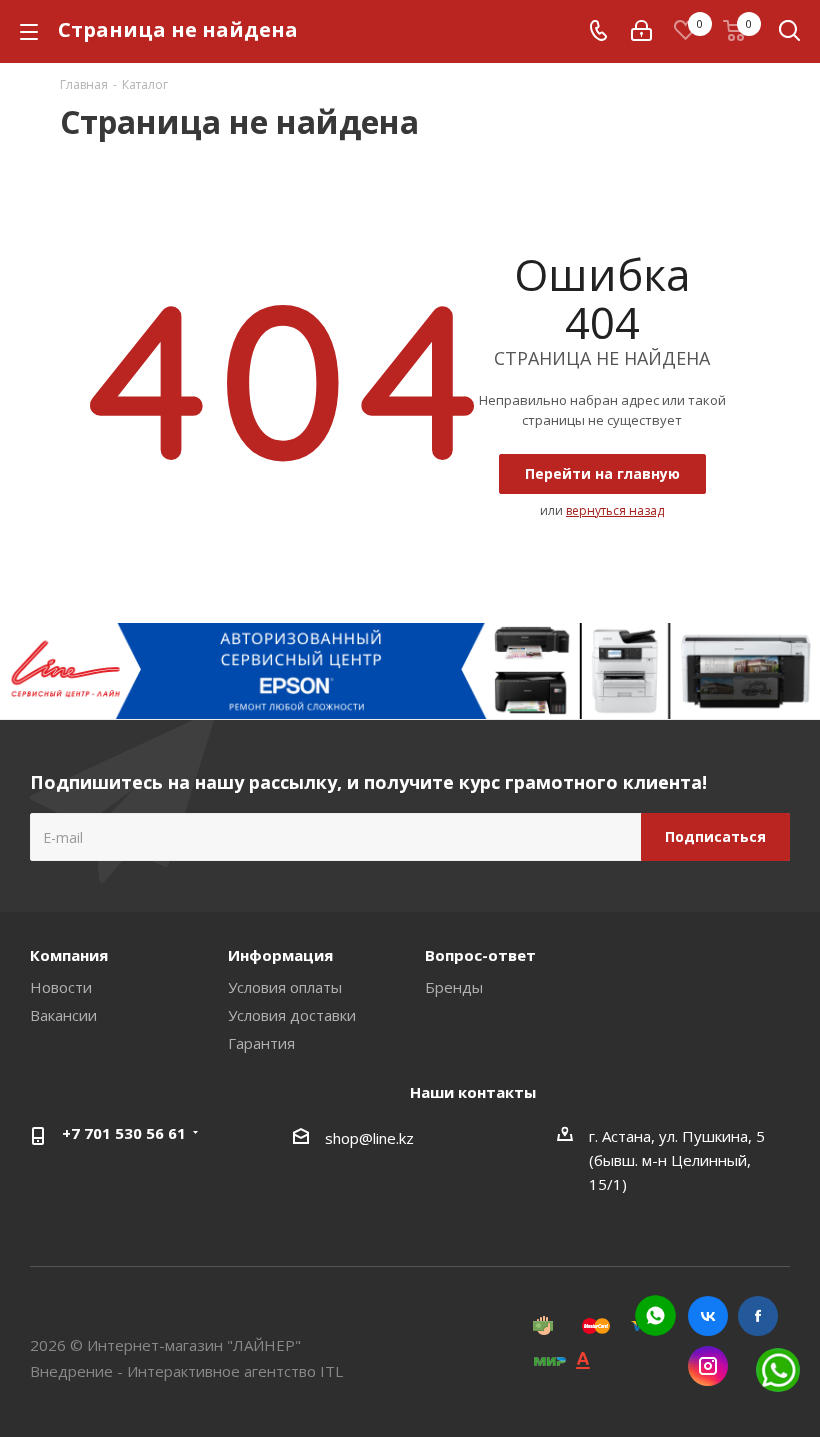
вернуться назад (615, 510)
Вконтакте (708, 1316)
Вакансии (63, 1015)
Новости (61, 987)
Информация (280, 955)
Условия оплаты (285, 987)
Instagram (708, 1366)
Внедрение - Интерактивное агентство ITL (186, 1371)
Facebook (758, 1316)
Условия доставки (292, 1015)
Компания (69, 955)
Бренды (454, 987)
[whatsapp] (655, 1315)
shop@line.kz (369, 1138)
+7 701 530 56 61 (124, 1133)
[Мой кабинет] (641, 31)
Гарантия (261, 1043)
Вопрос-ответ (480, 955)
